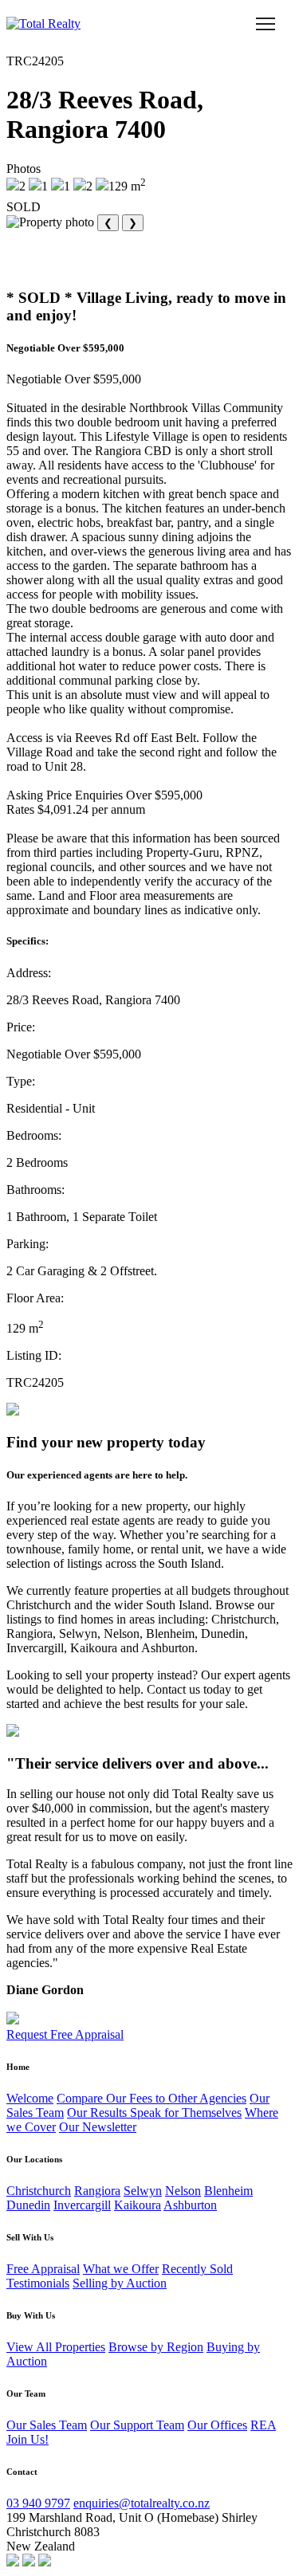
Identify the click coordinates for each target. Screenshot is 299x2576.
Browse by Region (156, 2347)
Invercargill (82, 2205)
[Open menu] (266, 24)
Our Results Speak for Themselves (154, 2113)
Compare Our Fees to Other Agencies (151, 2098)
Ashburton (190, 2205)
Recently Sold (197, 2269)
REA (263, 2425)
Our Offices (217, 2425)
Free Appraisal (43, 2269)
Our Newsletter (98, 2127)
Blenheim (228, 2191)
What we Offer (121, 2269)
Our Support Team (137, 2425)
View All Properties (56, 2347)
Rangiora (97, 2191)
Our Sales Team (47, 2425)
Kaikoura (138, 2205)
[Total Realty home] (43, 24)
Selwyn (143, 2191)
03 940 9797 (38, 2503)
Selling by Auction (120, 2283)
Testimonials (38, 2283)
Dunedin (28, 2205)
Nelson (183, 2191)
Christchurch (39, 2191)
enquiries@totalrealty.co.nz (142, 2503)
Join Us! (28, 2439)
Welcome (30, 2098)
